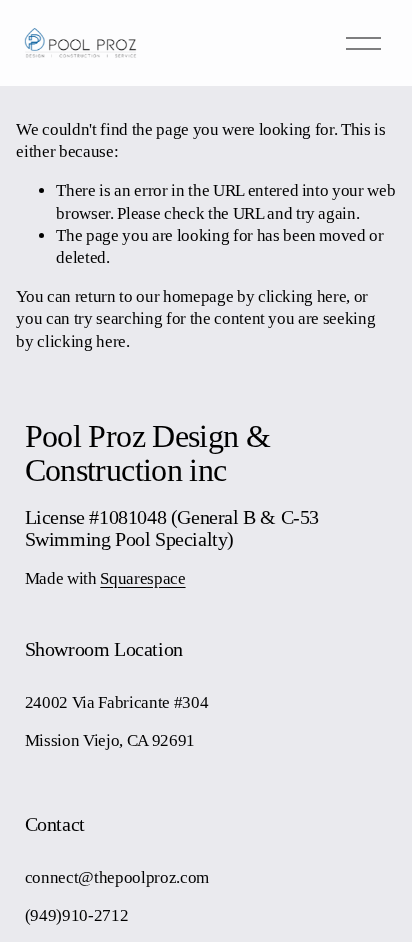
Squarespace (142, 578)
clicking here (302, 296)
